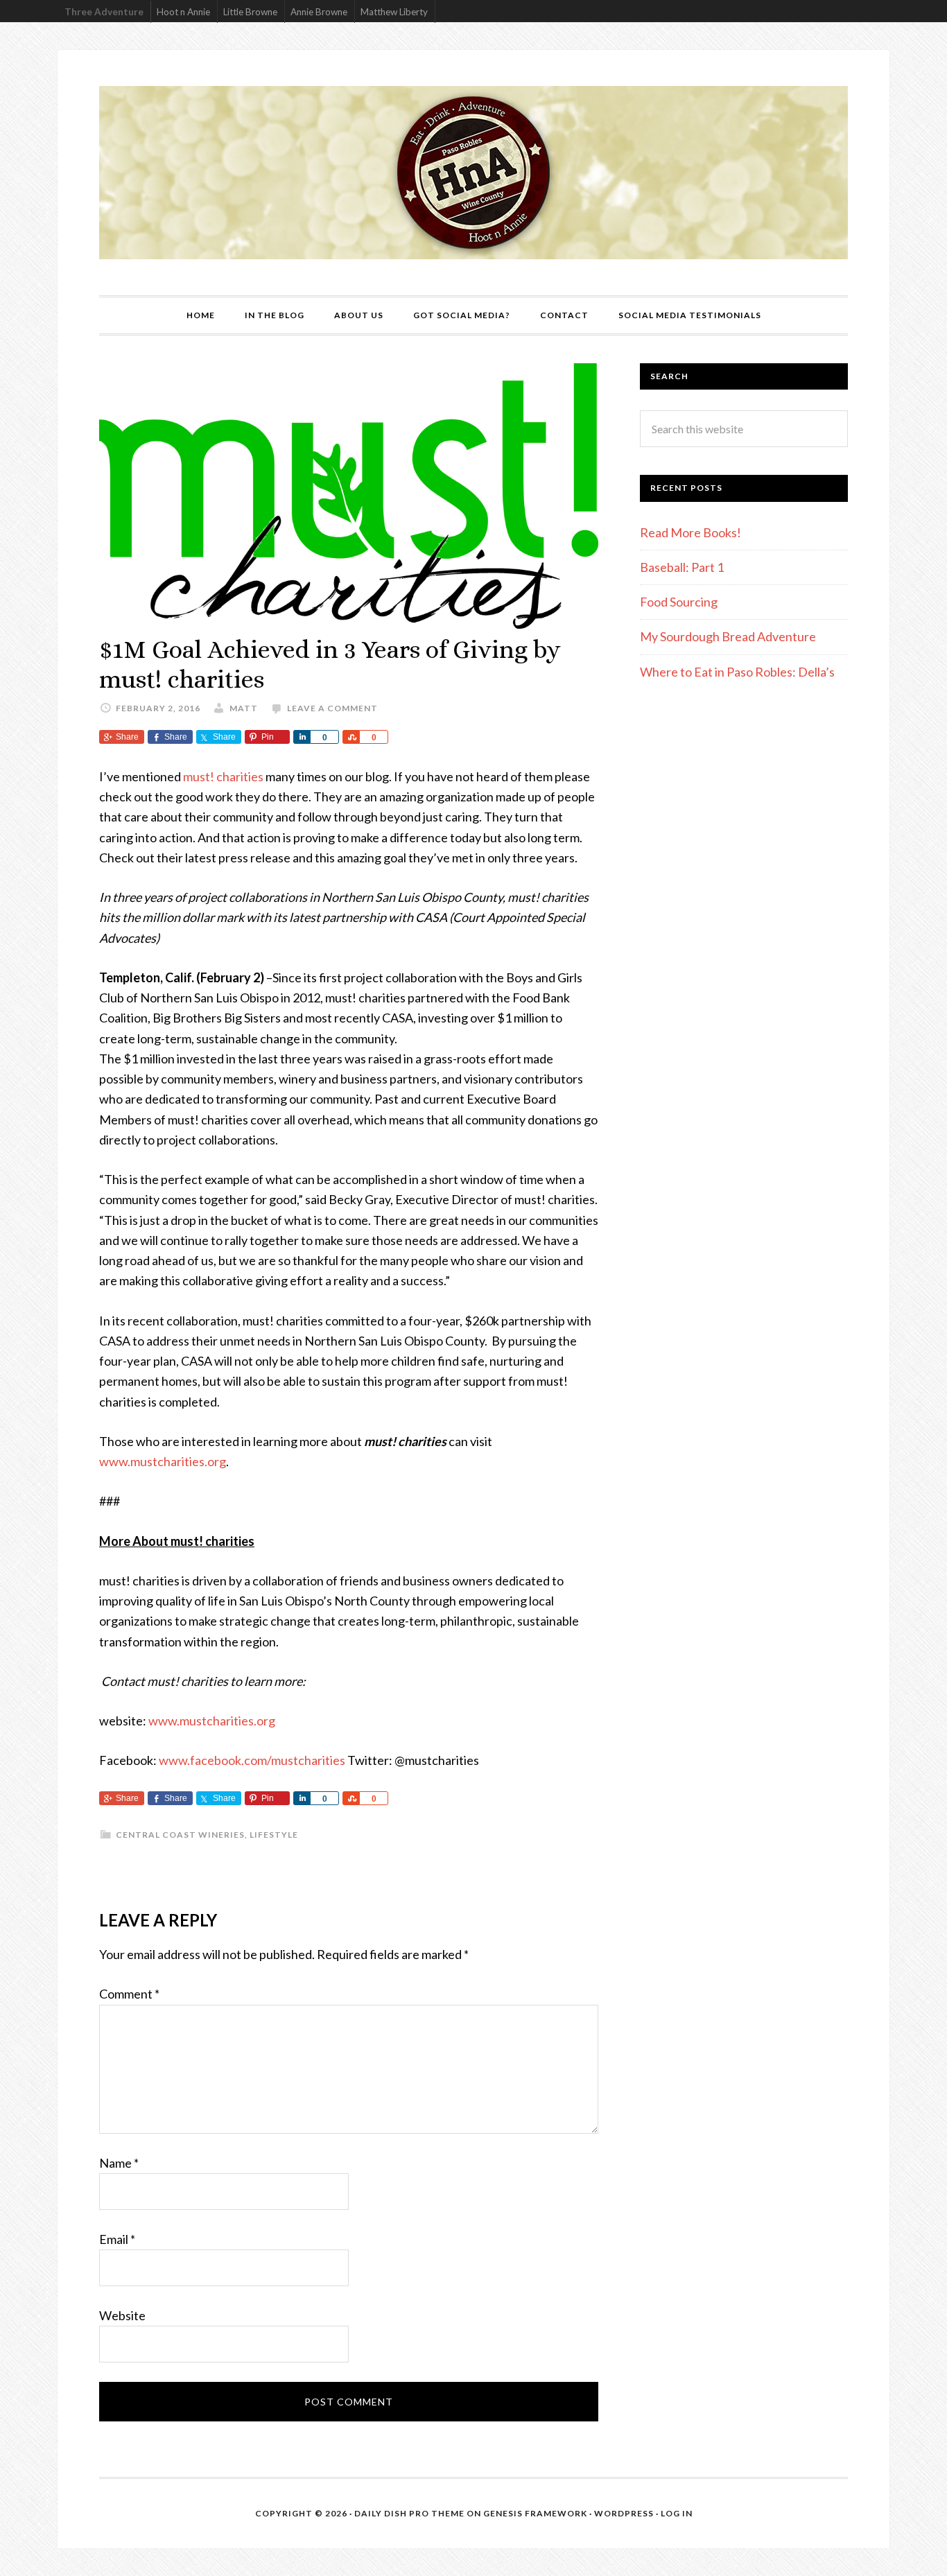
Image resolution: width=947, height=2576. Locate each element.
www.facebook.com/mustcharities (252, 1760)
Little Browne (250, 12)
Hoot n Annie (183, 12)
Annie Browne (319, 12)
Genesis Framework (535, 2513)
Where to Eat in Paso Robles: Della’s (738, 672)
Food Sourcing (679, 602)
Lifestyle (274, 1835)
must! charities (223, 776)
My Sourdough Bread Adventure (728, 636)
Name (119, 2163)
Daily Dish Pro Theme (409, 2513)
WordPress (624, 2513)
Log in (677, 2513)
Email (117, 2239)
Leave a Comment (332, 708)
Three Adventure (104, 12)
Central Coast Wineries (180, 1835)
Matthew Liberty (394, 12)
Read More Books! (690, 532)
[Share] (302, 737)
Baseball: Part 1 (682, 567)
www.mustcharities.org (163, 1461)
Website (122, 2315)
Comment (129, 1994)
